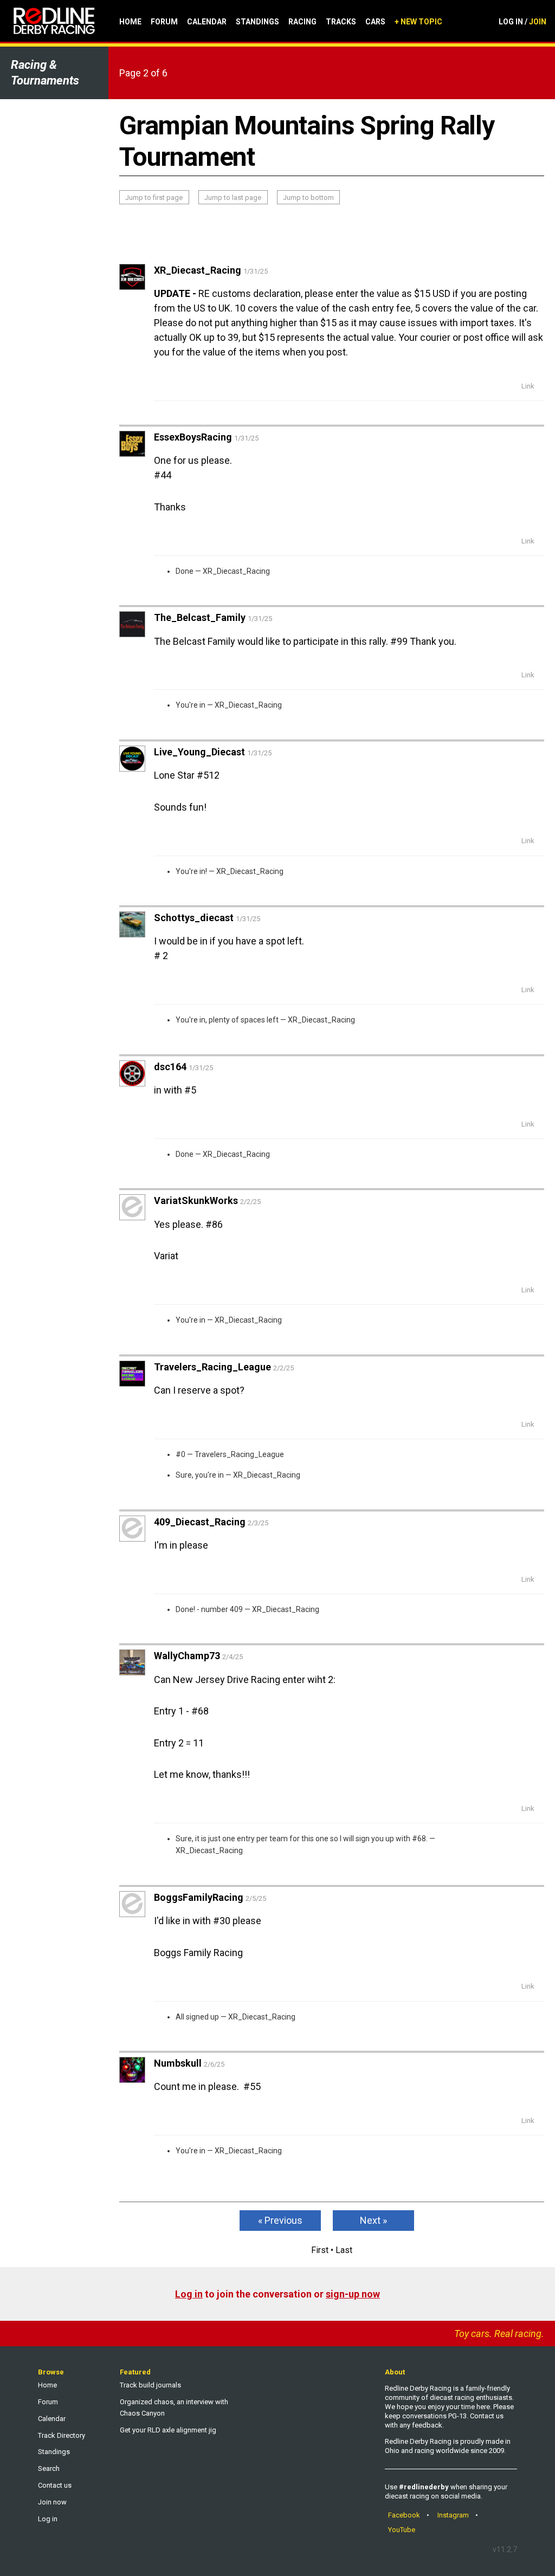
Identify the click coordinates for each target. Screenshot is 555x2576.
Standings (257, 22)
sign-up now (353, 2294)
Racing (302, 22)
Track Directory (62, 2435)
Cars (375, 22)
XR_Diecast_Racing (236, 571)
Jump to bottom (308, 198)
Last (344, 2250)
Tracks (341, 22)
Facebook (404, 2515)
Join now (52, 2502)
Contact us (55, 2485)
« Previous (280, 2220)
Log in (189, 2294)
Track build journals (150, 2385)
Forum (164, 22)
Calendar (207, 22)
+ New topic (418, 22)
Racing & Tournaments (45, 73)
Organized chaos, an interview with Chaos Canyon (174, 2407)
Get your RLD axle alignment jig (168, 2430)
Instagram (453, 2515)
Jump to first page (154, 198)
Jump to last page (233, 198)
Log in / (522, 22)
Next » (373, 2220)
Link (528, 386)
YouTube (402, 2530)
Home (130, 22)
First (320, 2250)
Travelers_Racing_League (239, 1454)
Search (49, 2468)
